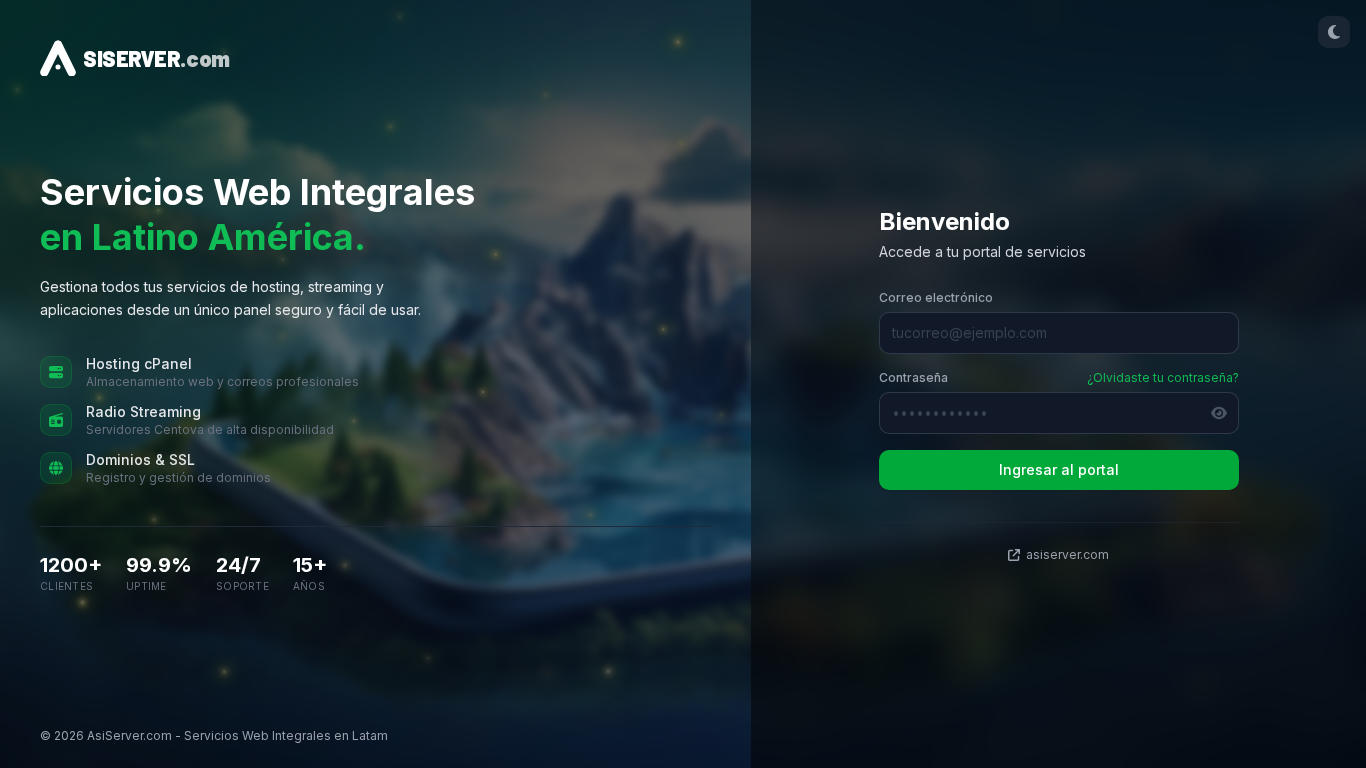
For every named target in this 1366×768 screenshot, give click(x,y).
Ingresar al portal (1059, 469)
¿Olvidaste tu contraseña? (1163, 377)
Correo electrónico (936, 297)
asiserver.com (1067, 554)
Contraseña (913, 377)
